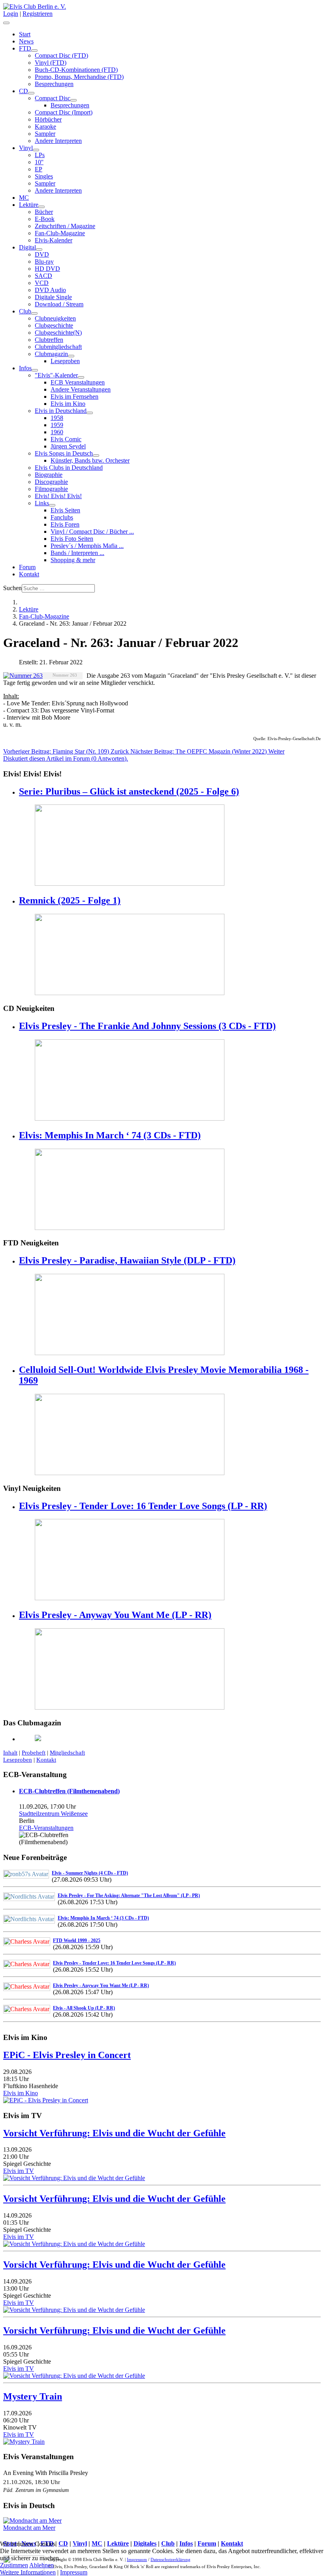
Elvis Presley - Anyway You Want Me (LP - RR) (115, 1615)
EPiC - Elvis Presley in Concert (67, 2055)
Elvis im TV (19, 2171)
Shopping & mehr (73, 560)
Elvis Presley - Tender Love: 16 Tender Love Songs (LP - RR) (143, 1506)
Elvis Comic (66, 439)
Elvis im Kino (68, 404)
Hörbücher (48, 119)
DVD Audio (50, 290)
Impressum (74, 2572)
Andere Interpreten (58, 141)
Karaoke (45, 127)
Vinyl (26, 148)
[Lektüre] (41, 207)
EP (39, 169)
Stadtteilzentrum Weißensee (53, 1814)
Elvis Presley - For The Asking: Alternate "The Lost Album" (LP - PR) (129, 1895)
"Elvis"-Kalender (56, 375)
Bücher (44, 212)
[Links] (52, 505)
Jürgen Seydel (68, 446)
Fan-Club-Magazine (60, 233)
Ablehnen (41, 2565)
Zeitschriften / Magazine (65, 226)
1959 (57, 425)
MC (24, 198)
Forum (27, 567)
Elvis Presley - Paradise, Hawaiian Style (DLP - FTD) (127, 1260)
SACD (43, 276)
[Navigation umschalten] (6, 23)
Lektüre (29, 205)
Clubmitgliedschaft (58, 347)
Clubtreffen (49, 340)
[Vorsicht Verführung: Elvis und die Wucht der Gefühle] (74, 2178)
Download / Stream (59, 304)
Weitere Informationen (28, 2572)
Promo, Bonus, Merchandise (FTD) (79, 77)
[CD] (31, 93)
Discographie (51, 482)
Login (11, 14)
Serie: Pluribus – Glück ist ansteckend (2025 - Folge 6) (129, 791)
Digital (27, 247)
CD (24, 91)
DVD (42, 254)
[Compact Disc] (73, 100)
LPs (40, 155)
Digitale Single (53, 297)
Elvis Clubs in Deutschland (69, 468)
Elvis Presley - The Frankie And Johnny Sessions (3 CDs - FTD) (147, 1026)
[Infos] (35, 370)
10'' (39, 162)
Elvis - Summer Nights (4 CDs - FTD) (90, 1873)
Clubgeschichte (54, 325)
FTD (25, 48)
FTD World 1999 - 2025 (77, 1940)
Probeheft (34, 1753)
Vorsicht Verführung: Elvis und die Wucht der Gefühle (114, 2133)
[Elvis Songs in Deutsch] (96, 456)
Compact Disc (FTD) (61, 55)
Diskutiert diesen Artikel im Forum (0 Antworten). (66, 758)
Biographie (49, 475)
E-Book (45, 219)
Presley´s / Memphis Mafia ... (87, 546)
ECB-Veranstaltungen (46, 1828)
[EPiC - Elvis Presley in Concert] (46, 2100)
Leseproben (65, 361)
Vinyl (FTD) (51, 63)
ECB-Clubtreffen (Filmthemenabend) (69, 1791)
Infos (25, 368)
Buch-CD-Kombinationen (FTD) (76, 70)
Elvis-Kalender (54, 240)
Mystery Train (33, 2396)
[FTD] (34, 51)
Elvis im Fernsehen (74, 397)
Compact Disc (53, 98)
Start (25, 34)
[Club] (34, 313)
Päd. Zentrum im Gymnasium (36, 2490)
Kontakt (29, 574)
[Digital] (39, 249)
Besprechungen (54, 84)
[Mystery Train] (24, 2442)
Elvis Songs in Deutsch (64, 453)
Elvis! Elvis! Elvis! (58, 496)
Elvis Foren (65, 524)
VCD (42, 283)
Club (25, 311)
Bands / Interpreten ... (77, 553)
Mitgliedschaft (67, 1753)
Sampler (45, 134)
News (26, 41)
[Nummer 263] (23, 676)
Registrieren (38, 14)
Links (42, 503)
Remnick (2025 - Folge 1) (70, 900)
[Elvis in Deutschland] (90, 413)
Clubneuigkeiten (55, 318)
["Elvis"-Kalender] (81, 377)
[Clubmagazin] (71, 356)
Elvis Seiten (65, 510)
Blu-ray (44, 262)
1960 (57, 432)
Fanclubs (62, 517)
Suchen (12, 588)
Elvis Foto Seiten (72, 539)
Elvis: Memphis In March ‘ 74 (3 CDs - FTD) (110, 1135)
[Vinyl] (36, 150)
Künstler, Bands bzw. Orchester (90, 460)
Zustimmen (14, 2565)
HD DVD (47, 269)
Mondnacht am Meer (29, 2528)
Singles (44, 176)
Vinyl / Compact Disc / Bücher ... (92, 532)
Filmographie (51, 489)
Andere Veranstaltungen (81, 389)
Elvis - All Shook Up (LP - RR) (84, 2008)
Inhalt (10, 1753)
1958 (57, 418)
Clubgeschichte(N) (58, 333)
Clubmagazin (51, 354)
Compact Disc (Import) (64, 112)
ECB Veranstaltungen (78, 382)
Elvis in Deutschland (61, 411)
